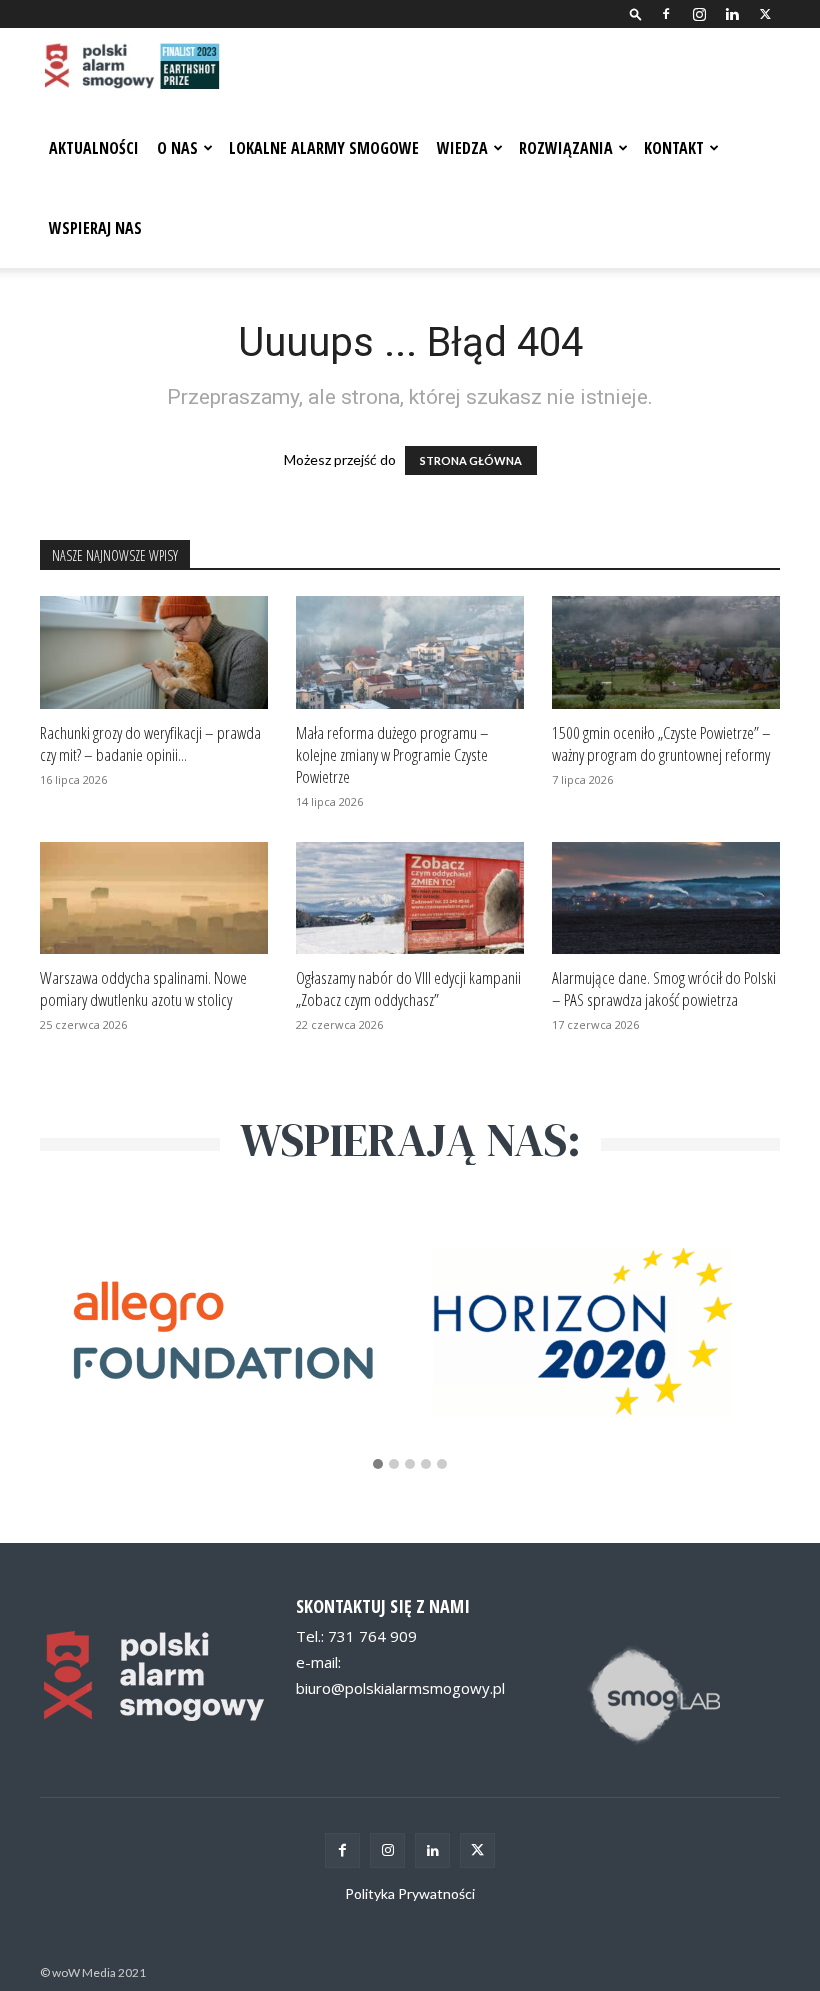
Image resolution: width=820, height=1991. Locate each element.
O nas (177, 148)
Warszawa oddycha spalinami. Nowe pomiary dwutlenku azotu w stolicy (143, 988)
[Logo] (130, 68)
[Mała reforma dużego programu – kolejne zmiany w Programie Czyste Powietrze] (410, 652)
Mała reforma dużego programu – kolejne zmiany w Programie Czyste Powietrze (392, 754)
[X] (765, 14)
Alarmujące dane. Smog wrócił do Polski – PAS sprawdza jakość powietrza (664, 988)
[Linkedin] (732, 14)
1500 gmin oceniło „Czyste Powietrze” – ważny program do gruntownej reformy (661, 743)
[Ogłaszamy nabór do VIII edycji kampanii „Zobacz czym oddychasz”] (410, 898)
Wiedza (462, 148)
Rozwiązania (566, 148)
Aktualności (94, 148)
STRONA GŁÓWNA (471, 460)
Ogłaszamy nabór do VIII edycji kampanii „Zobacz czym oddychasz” (408, 988)
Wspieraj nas (95, 228)
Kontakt (674, 148)
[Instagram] (699, 14)
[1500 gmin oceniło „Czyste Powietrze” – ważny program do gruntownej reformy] (666, 652)
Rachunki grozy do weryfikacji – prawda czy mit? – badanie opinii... (150, 743)
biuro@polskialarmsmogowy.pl (400, 1688)
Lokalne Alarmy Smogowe (324, 148)
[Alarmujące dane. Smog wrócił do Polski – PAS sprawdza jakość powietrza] (666, 898)
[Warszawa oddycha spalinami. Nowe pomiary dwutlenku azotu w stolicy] (154, 898)
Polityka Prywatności (410, 1893)
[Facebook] (666, 14)
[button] (636, 13)
